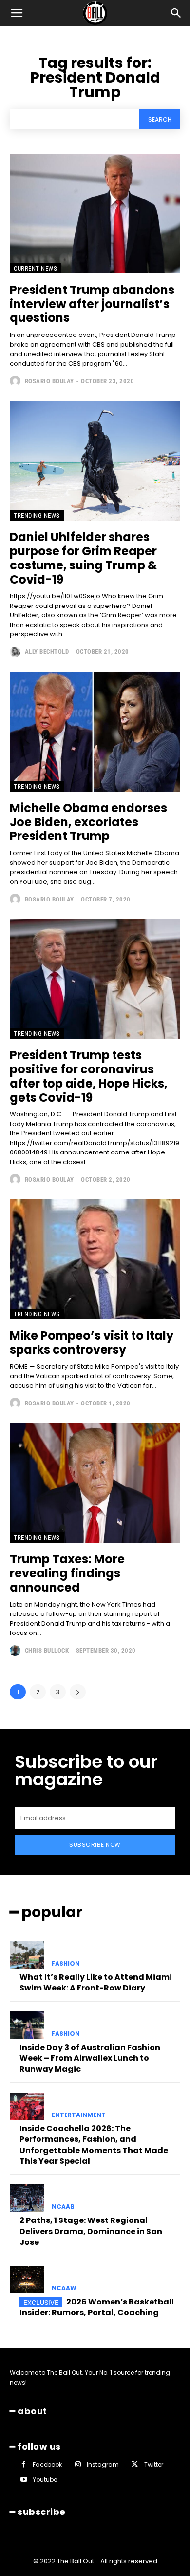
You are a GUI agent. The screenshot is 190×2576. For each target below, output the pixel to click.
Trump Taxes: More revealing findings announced (67, 1573)
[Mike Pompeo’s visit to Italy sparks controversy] (95, 1259)
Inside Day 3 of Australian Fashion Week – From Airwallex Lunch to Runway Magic (90, 2058)
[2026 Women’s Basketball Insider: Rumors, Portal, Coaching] (27, 2280)
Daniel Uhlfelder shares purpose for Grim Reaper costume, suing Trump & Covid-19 (84, 558)
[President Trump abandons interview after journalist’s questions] (95, 214)
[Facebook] (24, 2464)
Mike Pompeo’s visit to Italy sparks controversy (92, 1342)
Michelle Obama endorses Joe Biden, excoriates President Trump (88, 822)
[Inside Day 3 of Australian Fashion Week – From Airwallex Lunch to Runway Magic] (27, 2025)
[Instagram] (78, 2464)
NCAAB (63, 2207)
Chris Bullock (47, 1650)
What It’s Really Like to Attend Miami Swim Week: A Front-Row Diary (96, 1982)
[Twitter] (135, 2464)
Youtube (45, 2480)
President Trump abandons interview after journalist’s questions (92, 304)
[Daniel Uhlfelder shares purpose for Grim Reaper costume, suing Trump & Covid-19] (95, 461)
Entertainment (79, 2115)
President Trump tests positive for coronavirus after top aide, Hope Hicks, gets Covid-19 (89, 1076)
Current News (35, 268)
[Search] (176, 13)
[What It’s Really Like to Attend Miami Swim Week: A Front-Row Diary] (27, 1955)
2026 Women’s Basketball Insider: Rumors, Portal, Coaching (97, 2307)
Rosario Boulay (49, 381)
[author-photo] (16, 381)
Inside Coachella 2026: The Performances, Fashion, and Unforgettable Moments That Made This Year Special (94, 2145)
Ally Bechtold (47, 652)
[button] (17, 13)
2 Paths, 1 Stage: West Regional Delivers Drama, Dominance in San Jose (91, 2231)
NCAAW (64, 2288)
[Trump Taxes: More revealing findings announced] (95, 1483)
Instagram (103, 2464)
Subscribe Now (95, 1845)
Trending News (37, 515)
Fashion (66, 1964)
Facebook (47, 2464)
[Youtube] (24, 2480)
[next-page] (78, 1692)
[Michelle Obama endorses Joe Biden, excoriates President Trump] (95, 732)
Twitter (154, 2464)
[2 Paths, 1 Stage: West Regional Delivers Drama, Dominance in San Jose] (27, 2198)
